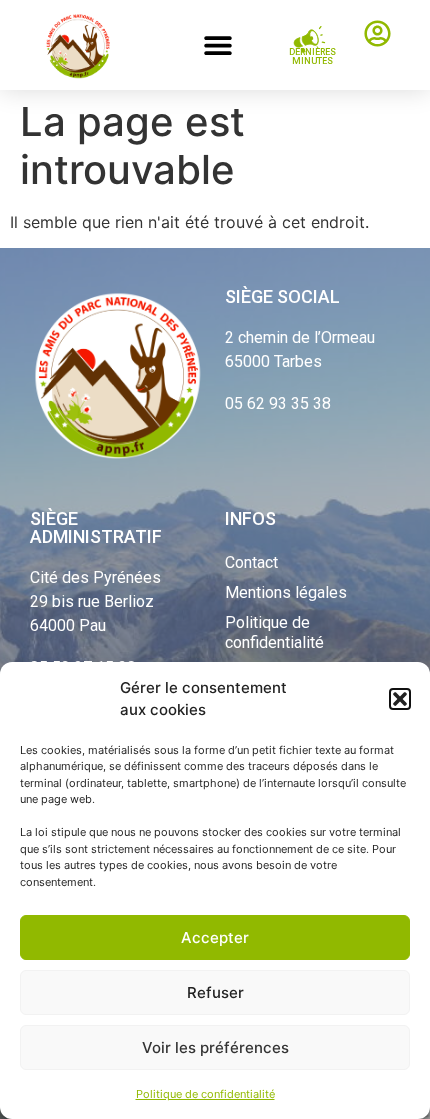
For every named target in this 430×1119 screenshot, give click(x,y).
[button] (400, 699)
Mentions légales (286, 592)
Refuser (215, 992)
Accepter (215, 937)
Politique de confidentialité (205, 1094)
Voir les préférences (215, 1047)
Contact (251, 562)
